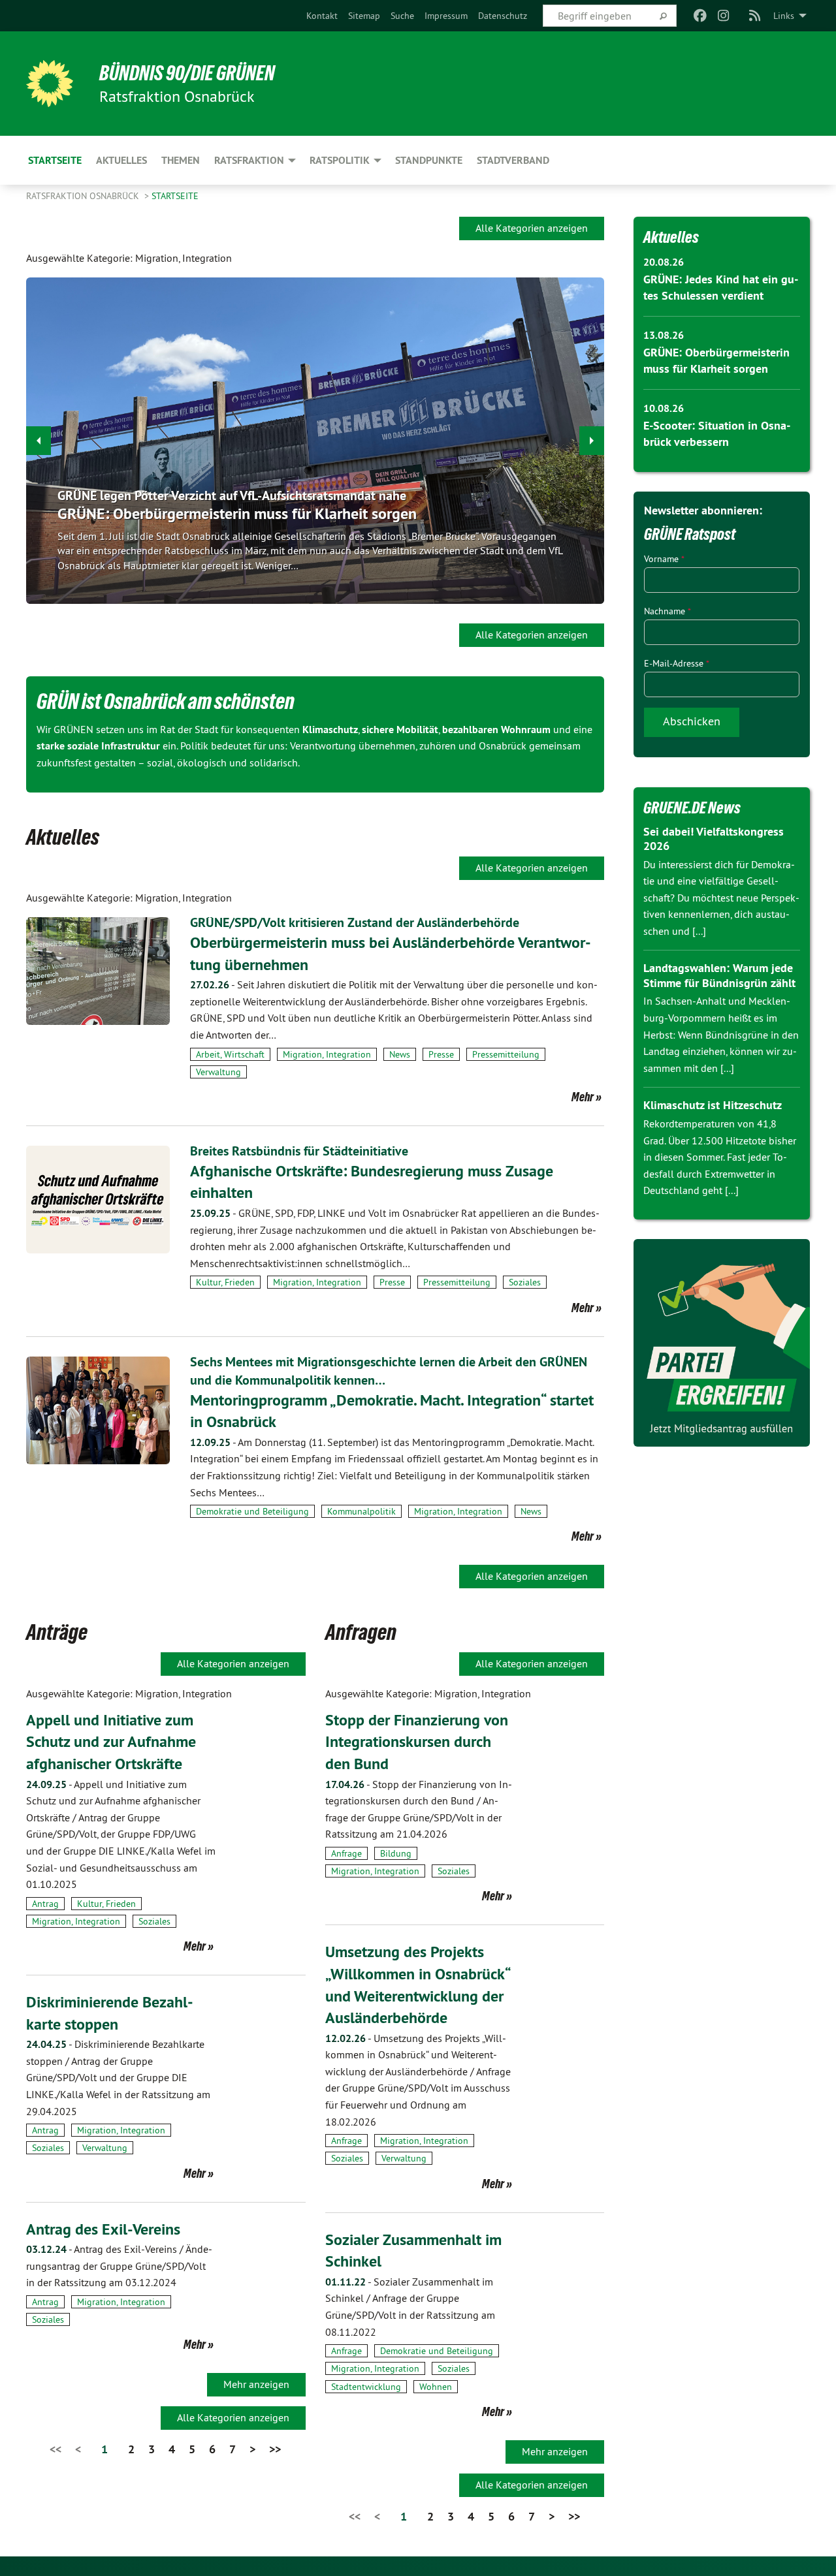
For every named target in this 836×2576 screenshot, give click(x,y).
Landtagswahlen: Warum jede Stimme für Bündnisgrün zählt (719, 975)
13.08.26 (664, 335)
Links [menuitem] (784, 16)
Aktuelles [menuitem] (121, 160)
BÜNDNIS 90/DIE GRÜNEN (187, 73)
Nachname (667, 611)
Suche (402, 16)
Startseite (175, 196)
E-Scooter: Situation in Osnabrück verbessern (206, 513)
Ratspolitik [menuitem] (340, 160)
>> (275, 2449)
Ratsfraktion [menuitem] (249, 160)
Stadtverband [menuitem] (513, 160)
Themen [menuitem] (181, 160)
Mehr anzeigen (256, 2384)
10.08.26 (664, 408)
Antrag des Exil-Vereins (103, 2229)
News (400, 1054)
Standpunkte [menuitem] (429, 160)
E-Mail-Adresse (677, 663)
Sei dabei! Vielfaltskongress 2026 (714, 839)
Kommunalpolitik (362, 1511)
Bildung (396, 1853)
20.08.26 (664, 262)
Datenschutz (503, 16)
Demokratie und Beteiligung (252, 1511)
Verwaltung (218, 1072)
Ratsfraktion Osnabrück (84, 196)
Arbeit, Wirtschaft (230, 1054)
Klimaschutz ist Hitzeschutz (713, 1105)
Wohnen (436, 2387)
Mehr (583, 1097)
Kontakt (322, 16)
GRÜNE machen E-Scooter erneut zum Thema (183, 495)
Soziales (525, 1282)
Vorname (664, 559)
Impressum (446, 16)
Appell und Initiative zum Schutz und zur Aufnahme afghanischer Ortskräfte (111, 1742)
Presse (441, 1054)
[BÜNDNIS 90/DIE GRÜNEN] (50, 84)
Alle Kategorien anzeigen (532, 228)
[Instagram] (724, 16)
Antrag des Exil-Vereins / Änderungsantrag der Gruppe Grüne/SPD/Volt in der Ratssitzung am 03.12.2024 (119, 2266)
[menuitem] (322, 16)
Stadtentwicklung (366, 2387)
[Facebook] (700, 16)
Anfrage (346, 1853)
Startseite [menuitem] (55, 160)
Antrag (45, 1904)
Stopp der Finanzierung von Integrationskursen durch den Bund (417, 1742)
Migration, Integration (327, 1054)
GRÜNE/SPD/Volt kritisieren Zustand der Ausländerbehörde (355, 922)
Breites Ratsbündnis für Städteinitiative (299, 1151)
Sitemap (364, 16)
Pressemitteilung (506, 1054)
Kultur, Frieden (225, 1282)
